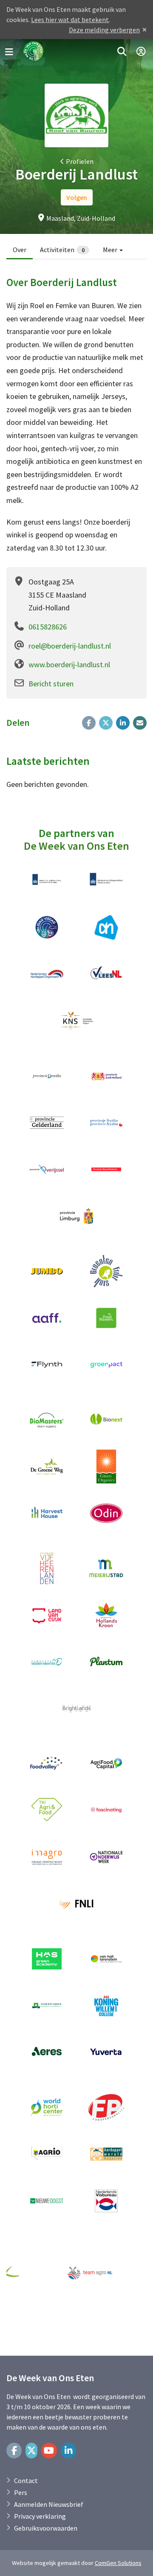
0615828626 (48, 627)
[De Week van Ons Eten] (34, 52)
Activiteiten (62, 250)
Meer (111, 250)
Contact (26, 2480)
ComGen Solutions (118, 2563)
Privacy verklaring (40, 2516)
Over (20, 250)
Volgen (77, 197)
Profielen (80, 161)
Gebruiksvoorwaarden (46, 2528)
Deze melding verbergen (104, 30)
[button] (122, 52)
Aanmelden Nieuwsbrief (49, 2504)
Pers (21, 2492)
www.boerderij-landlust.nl (69, 664)
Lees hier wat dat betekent (70, 20)
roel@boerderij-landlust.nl (70, 646)
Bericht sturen (51, 684)
